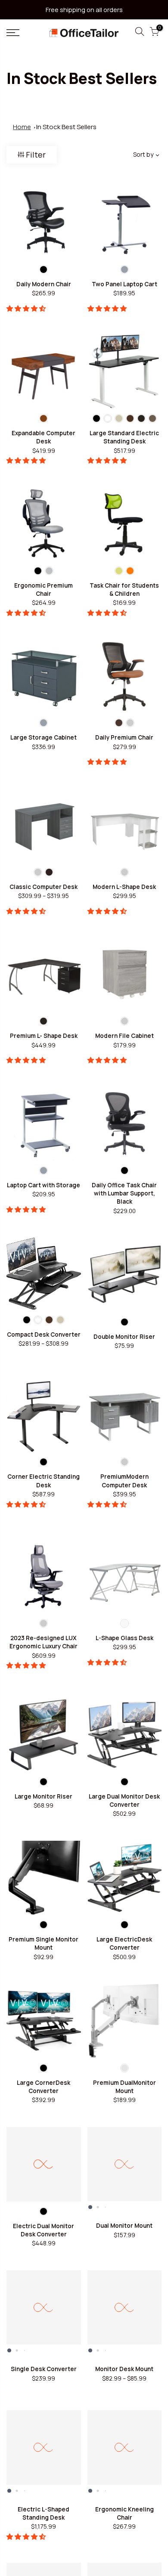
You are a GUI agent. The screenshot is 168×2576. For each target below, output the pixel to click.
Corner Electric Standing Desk (44, 1481)
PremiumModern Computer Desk (124, 1481)
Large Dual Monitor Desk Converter (124, 1800)
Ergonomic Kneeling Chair (124, 2513)
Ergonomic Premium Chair (44, 590)
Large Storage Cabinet (44, 737)
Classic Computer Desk (44, 887)
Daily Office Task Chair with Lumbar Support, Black (124, 1194)
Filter (36, 155)
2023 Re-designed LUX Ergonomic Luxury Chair (44, 1642)
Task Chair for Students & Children (124, 590)
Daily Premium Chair (124, 737)
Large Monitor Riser (44, 1796)
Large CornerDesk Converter (44, 2087)
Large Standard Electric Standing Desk (124, 437)
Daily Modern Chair (44, 284)
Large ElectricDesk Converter (124, 1943)
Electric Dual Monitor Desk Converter (44, 2230)
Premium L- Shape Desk (44, 1036)
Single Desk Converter (44, 2369)
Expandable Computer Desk (44, 437)
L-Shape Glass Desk (124, 1638)
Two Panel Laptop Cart (124, 284)
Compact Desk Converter (44, 1334)
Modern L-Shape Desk (124, 887)
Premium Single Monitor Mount (44, 1943)
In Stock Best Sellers (66, 127)
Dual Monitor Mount (124, 2226)
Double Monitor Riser (124, 1337)
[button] (27, 308)
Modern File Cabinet (124, 1036)
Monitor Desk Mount (124, 2369)
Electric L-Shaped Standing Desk (44, 2513)
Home (22, 127)
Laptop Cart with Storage (44, 1185)
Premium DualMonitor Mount (124, 2087)
